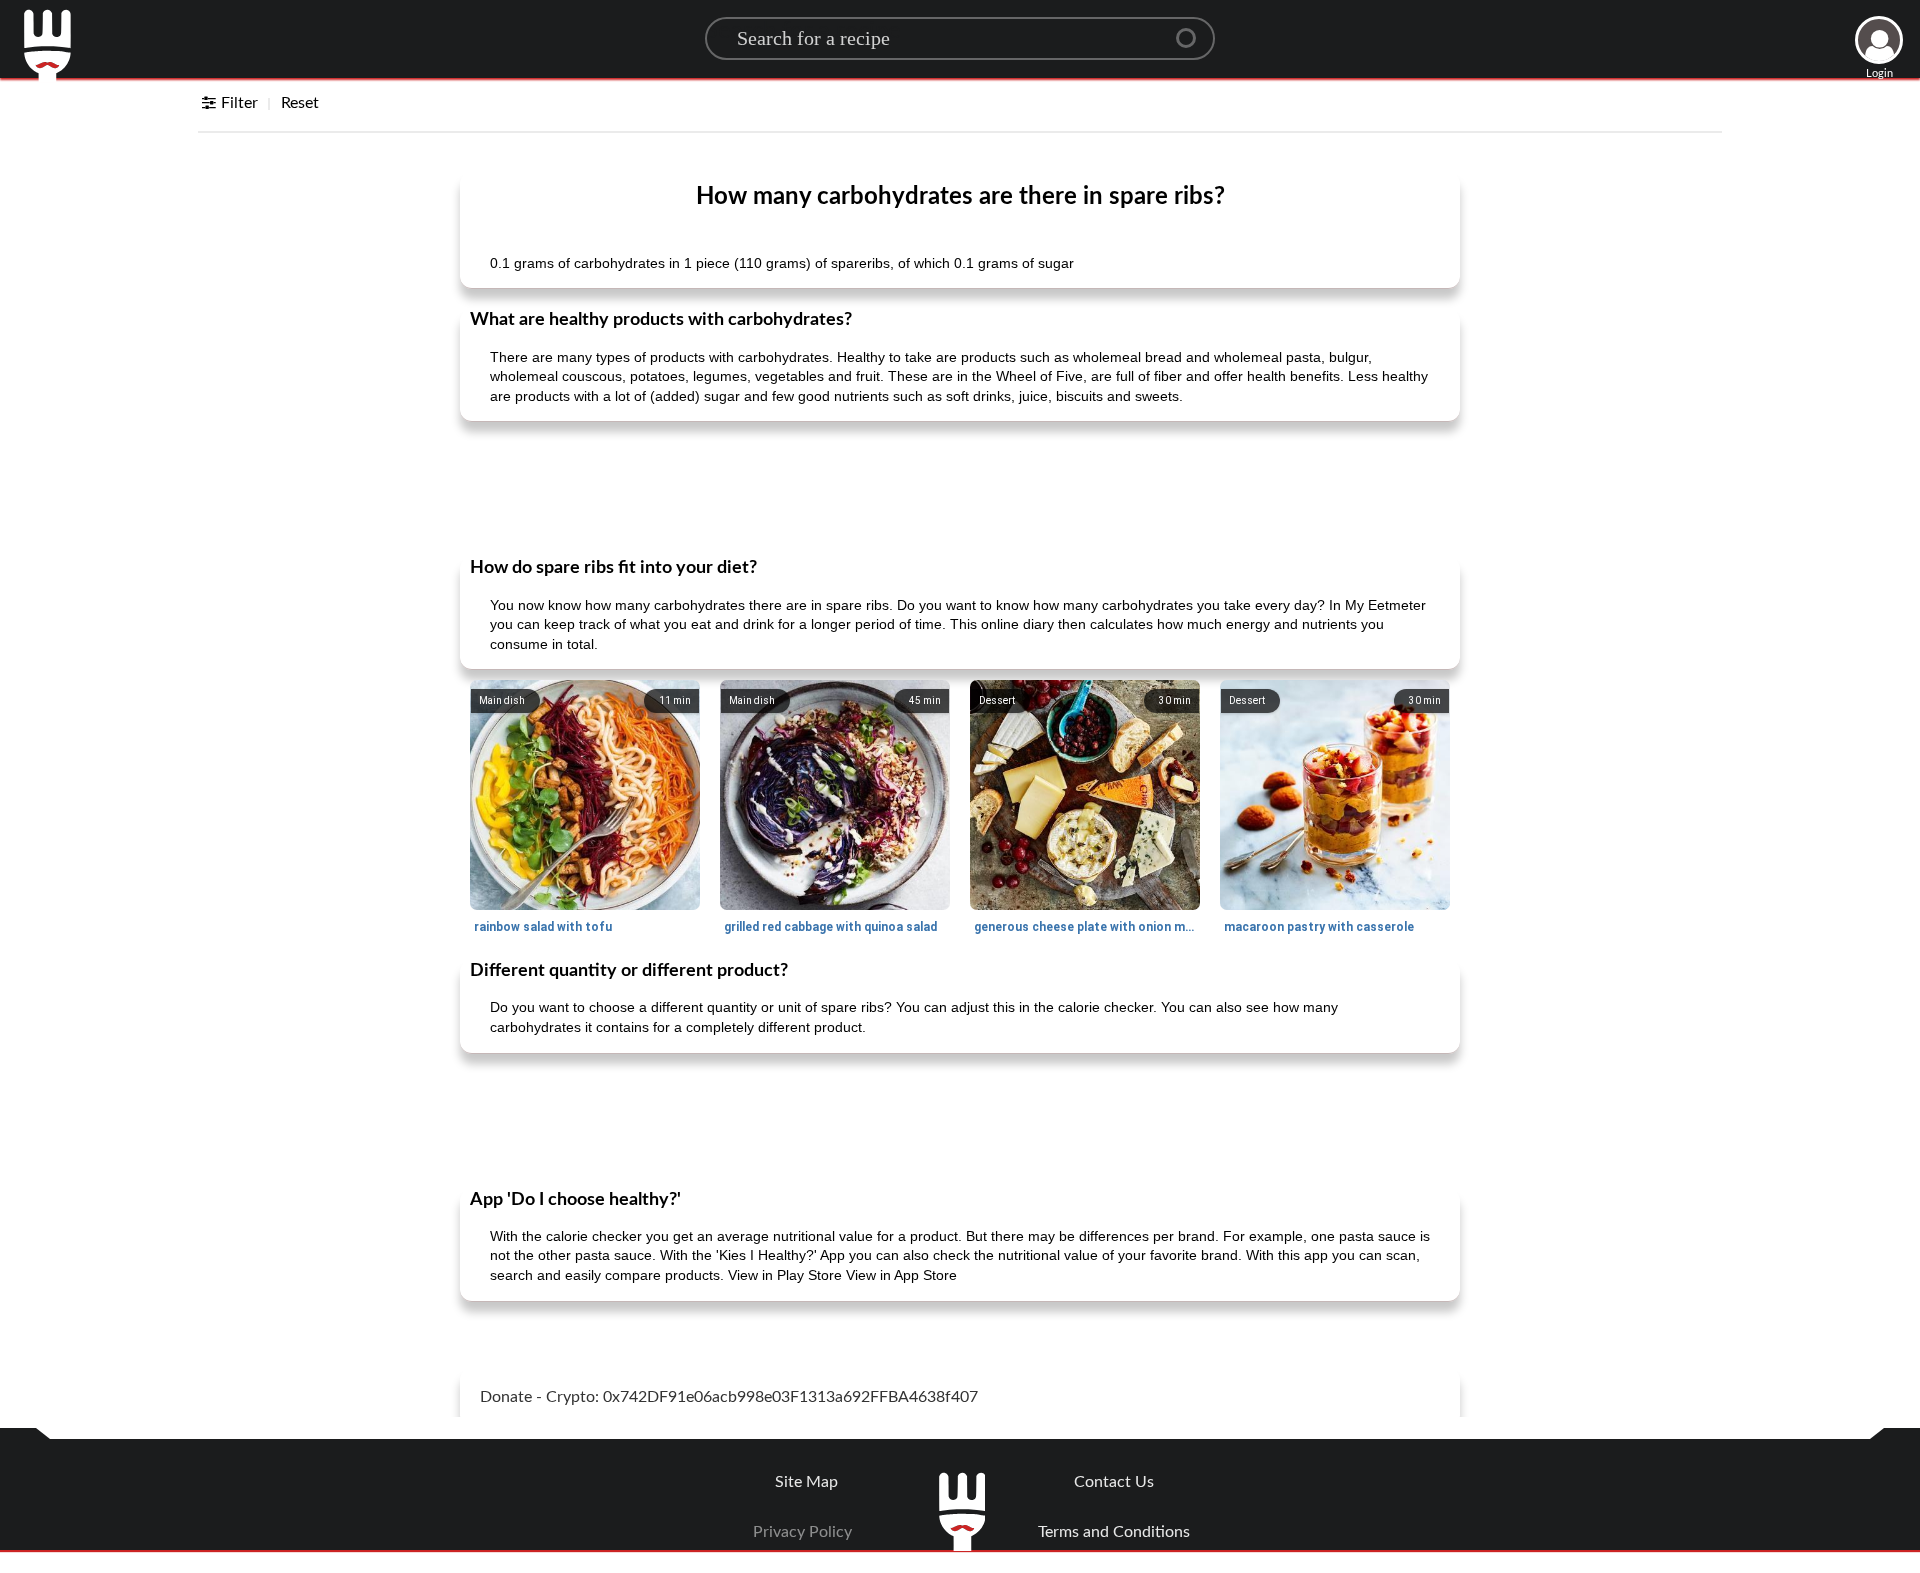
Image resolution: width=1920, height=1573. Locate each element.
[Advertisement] (960, 487)
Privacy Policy (802, 1532)
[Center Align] (1193, 30)
